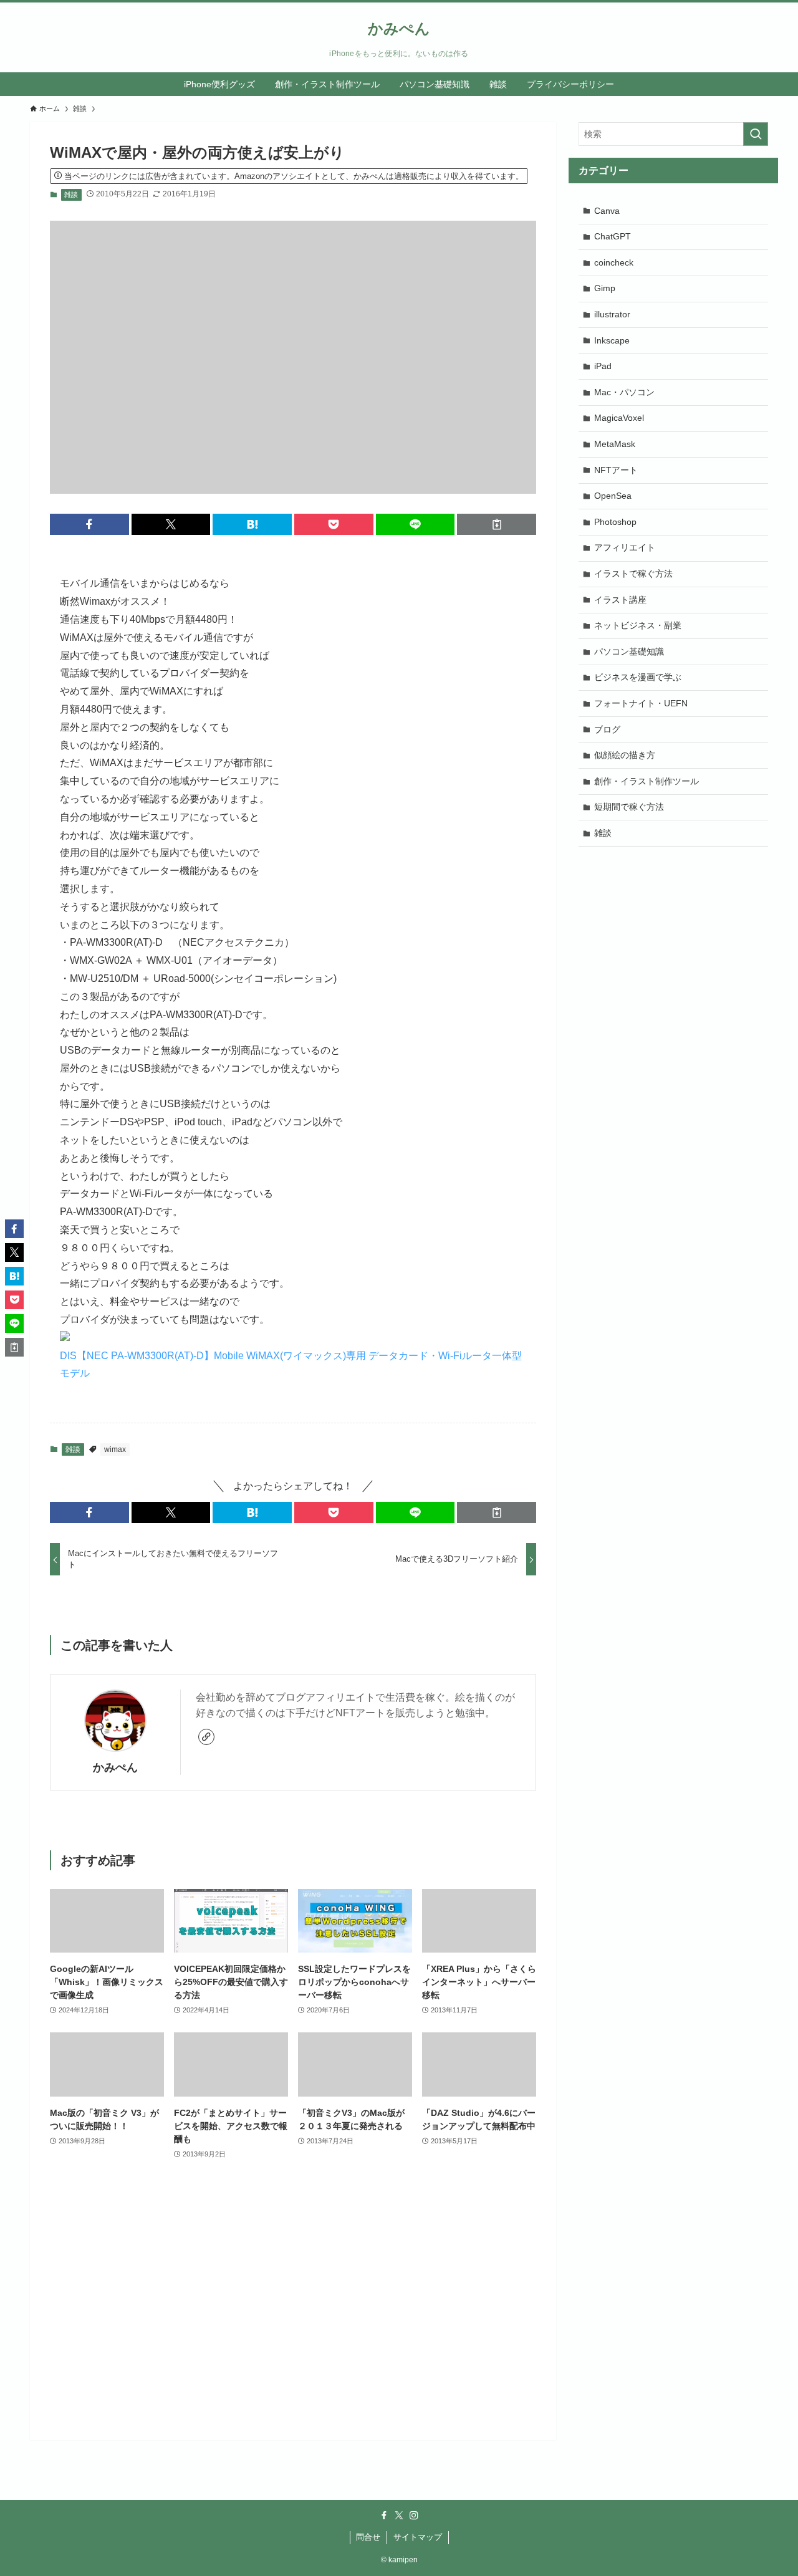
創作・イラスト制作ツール (647, 781)
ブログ (607, 729)
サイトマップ (418, 2537)
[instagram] (414, 2516)
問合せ (368, 2537)
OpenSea (613, 496)
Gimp (605, 288)
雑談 (71, 195)
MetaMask (615, 444)
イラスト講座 (620, 600)
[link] (206, 1737)
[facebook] (384, 2516)
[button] (89, 524)
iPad (603, 366)
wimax (115, 1449)
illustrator (612, 314)
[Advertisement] (293, 2323)
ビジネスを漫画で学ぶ (638, 677)
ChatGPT (613, 236)
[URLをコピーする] (497, 524)
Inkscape (612, 340)
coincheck (614, 262)
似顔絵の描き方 (625, 755)
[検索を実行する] (756, 134)
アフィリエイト (625, 547)
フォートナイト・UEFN (641, 703)
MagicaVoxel (619, 418)
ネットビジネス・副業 (638, 625)
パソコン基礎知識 (629, 651)
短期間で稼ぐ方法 (629, 807)
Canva (607, 211)
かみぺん (399, 29)
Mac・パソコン (624, 392)
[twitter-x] (399, 2516)
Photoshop (615, 522)
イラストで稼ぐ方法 (633, 574)
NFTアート (616, 470)
